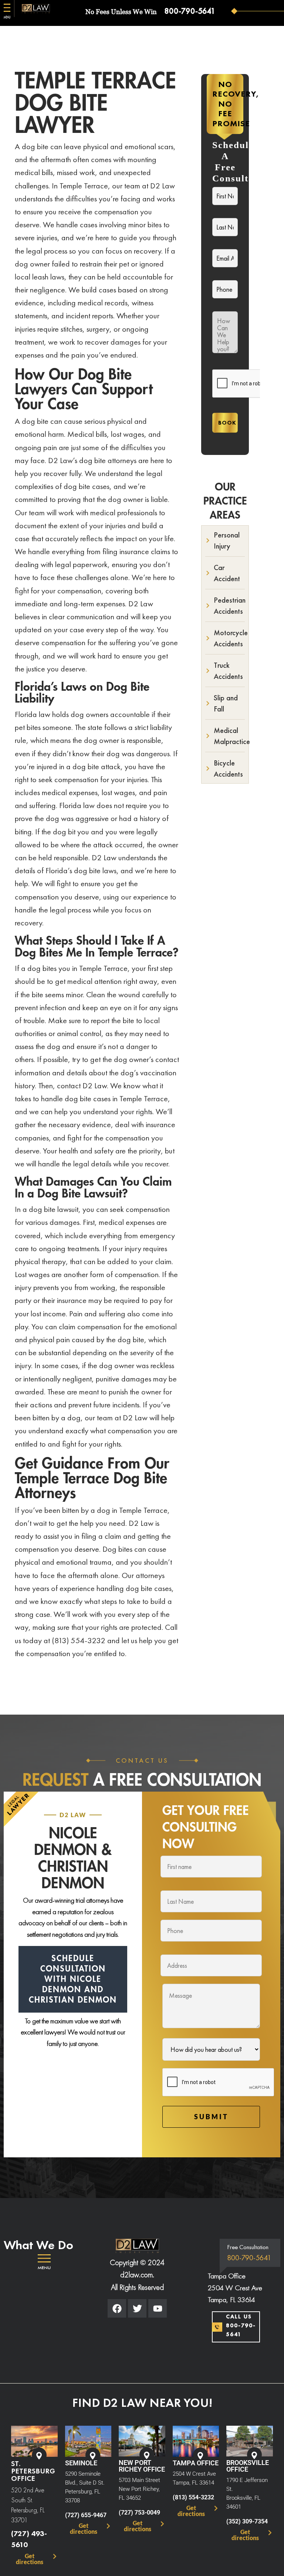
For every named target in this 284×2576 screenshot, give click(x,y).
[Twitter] (137, 2308)
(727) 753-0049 (139, 2513)
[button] (44, 2262)
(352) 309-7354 (247, 2521)
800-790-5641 (190, 11)
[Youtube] (158, 2308)
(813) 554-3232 (193, 2497)
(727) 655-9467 (86, 2515)
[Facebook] (117, 2308)
